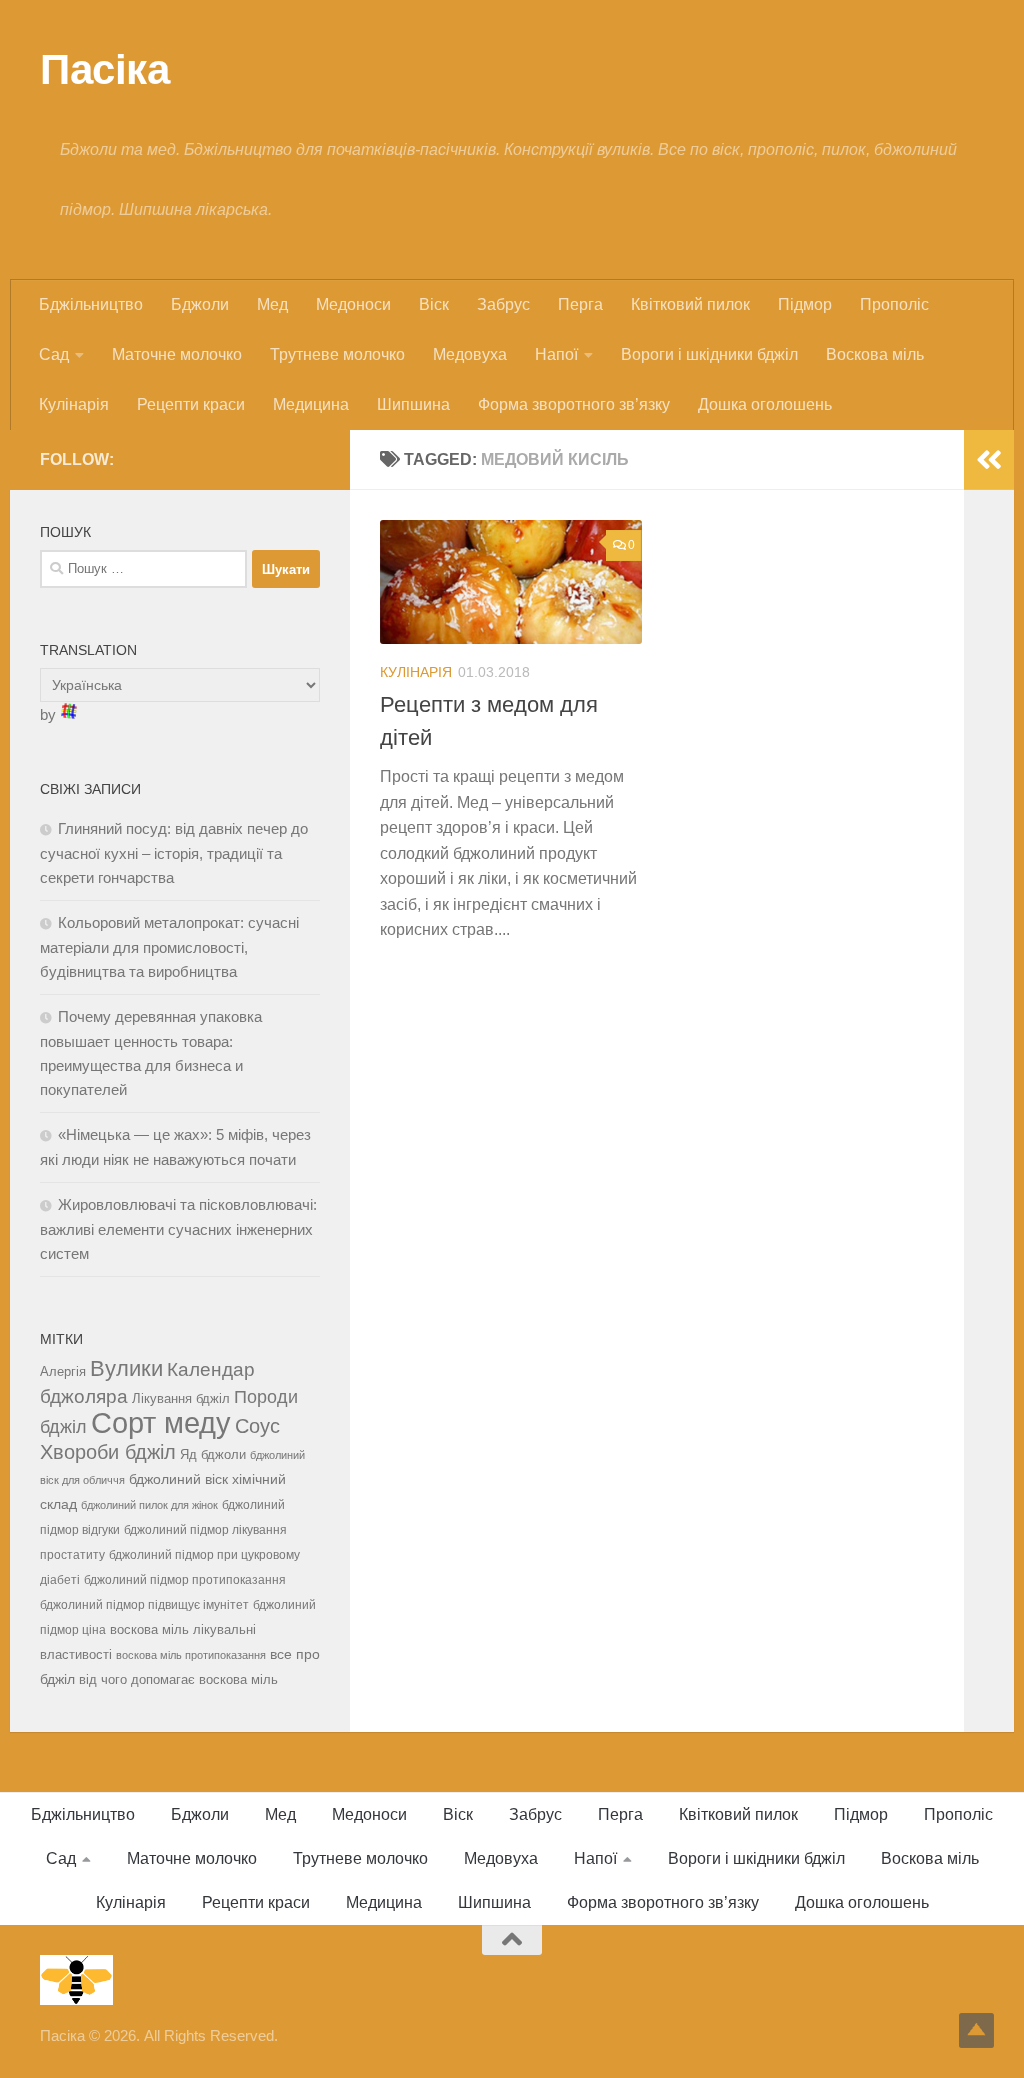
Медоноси (353, 304)
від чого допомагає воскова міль (178, 1679)
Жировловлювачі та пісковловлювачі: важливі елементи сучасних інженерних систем (178, 1229)
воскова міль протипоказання (191, 1655)
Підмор (805, 304)
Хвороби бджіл (108, 1452)
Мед (272, 304)
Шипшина (413, 404)
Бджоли (200, 304)
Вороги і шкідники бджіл (709, 354)
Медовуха (470, 354)
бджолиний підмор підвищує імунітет (144, 1605)
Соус (257, 1426)
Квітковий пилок (690, 304)
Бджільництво (91, 304)
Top (976, 2030)
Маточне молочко (177, 354)
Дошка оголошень (765, 404)
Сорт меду (161, 1422)
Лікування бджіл (181, 1398)
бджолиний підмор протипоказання (185, 1580)
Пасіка (104, 69)
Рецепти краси (191, 404)
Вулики (126, 1368)
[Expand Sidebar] (989, 460)
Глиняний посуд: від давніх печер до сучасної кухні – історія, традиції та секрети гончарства (174, 853)
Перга (580, 304)
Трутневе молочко (337, 354)
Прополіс (894, 304)
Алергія (63, 1371)
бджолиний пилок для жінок (149, 1505)
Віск (434, 304)
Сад (54, 354)
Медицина (311, 404)
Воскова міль (875, 354)
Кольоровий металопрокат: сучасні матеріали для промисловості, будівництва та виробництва (169, 947)
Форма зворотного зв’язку (574, 404)
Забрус (503, 304)
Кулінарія (74, 404)
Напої (556, 354)
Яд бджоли (213, 1454)
